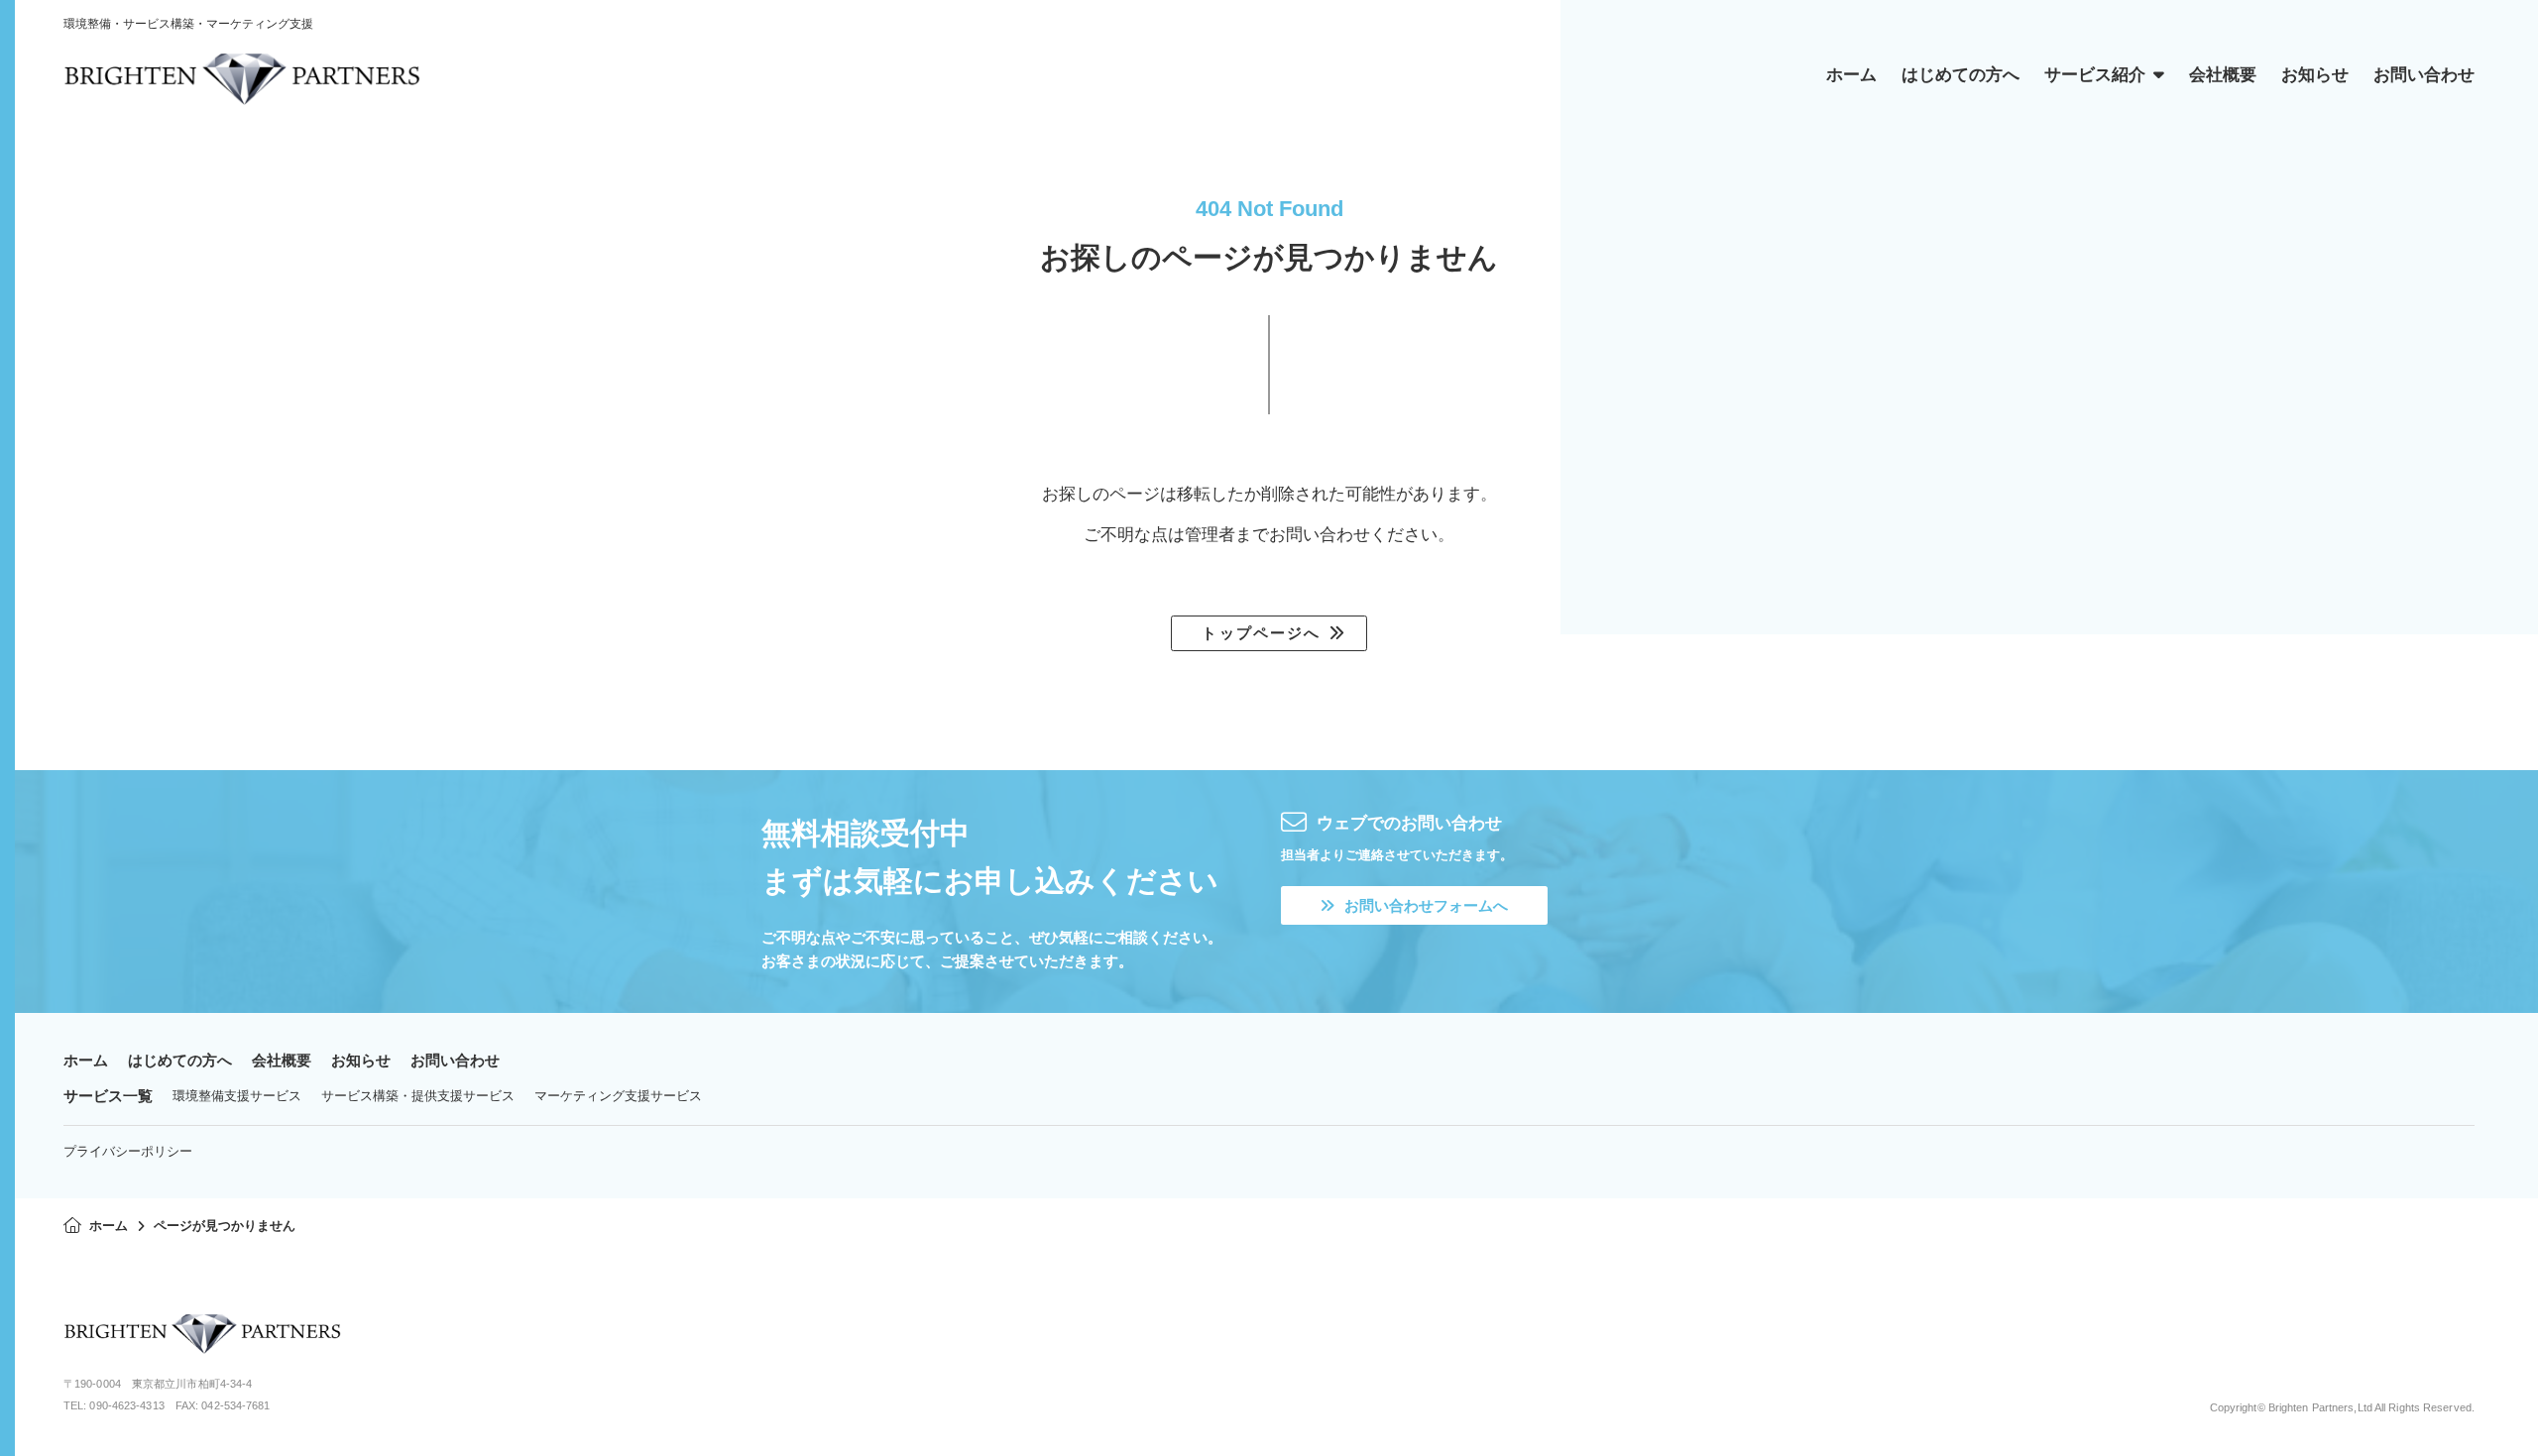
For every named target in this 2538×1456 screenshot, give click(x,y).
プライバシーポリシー (128, 1151)
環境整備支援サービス (237, 1096)
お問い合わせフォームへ (1426, 905)
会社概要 (282, 1060)
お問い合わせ (455, 1060)
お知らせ (361, 1060)
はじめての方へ (180, 1060)
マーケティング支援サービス (618, 1096)
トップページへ (1261, 633)
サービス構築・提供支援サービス (418, 1096)
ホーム (86, 1060)
